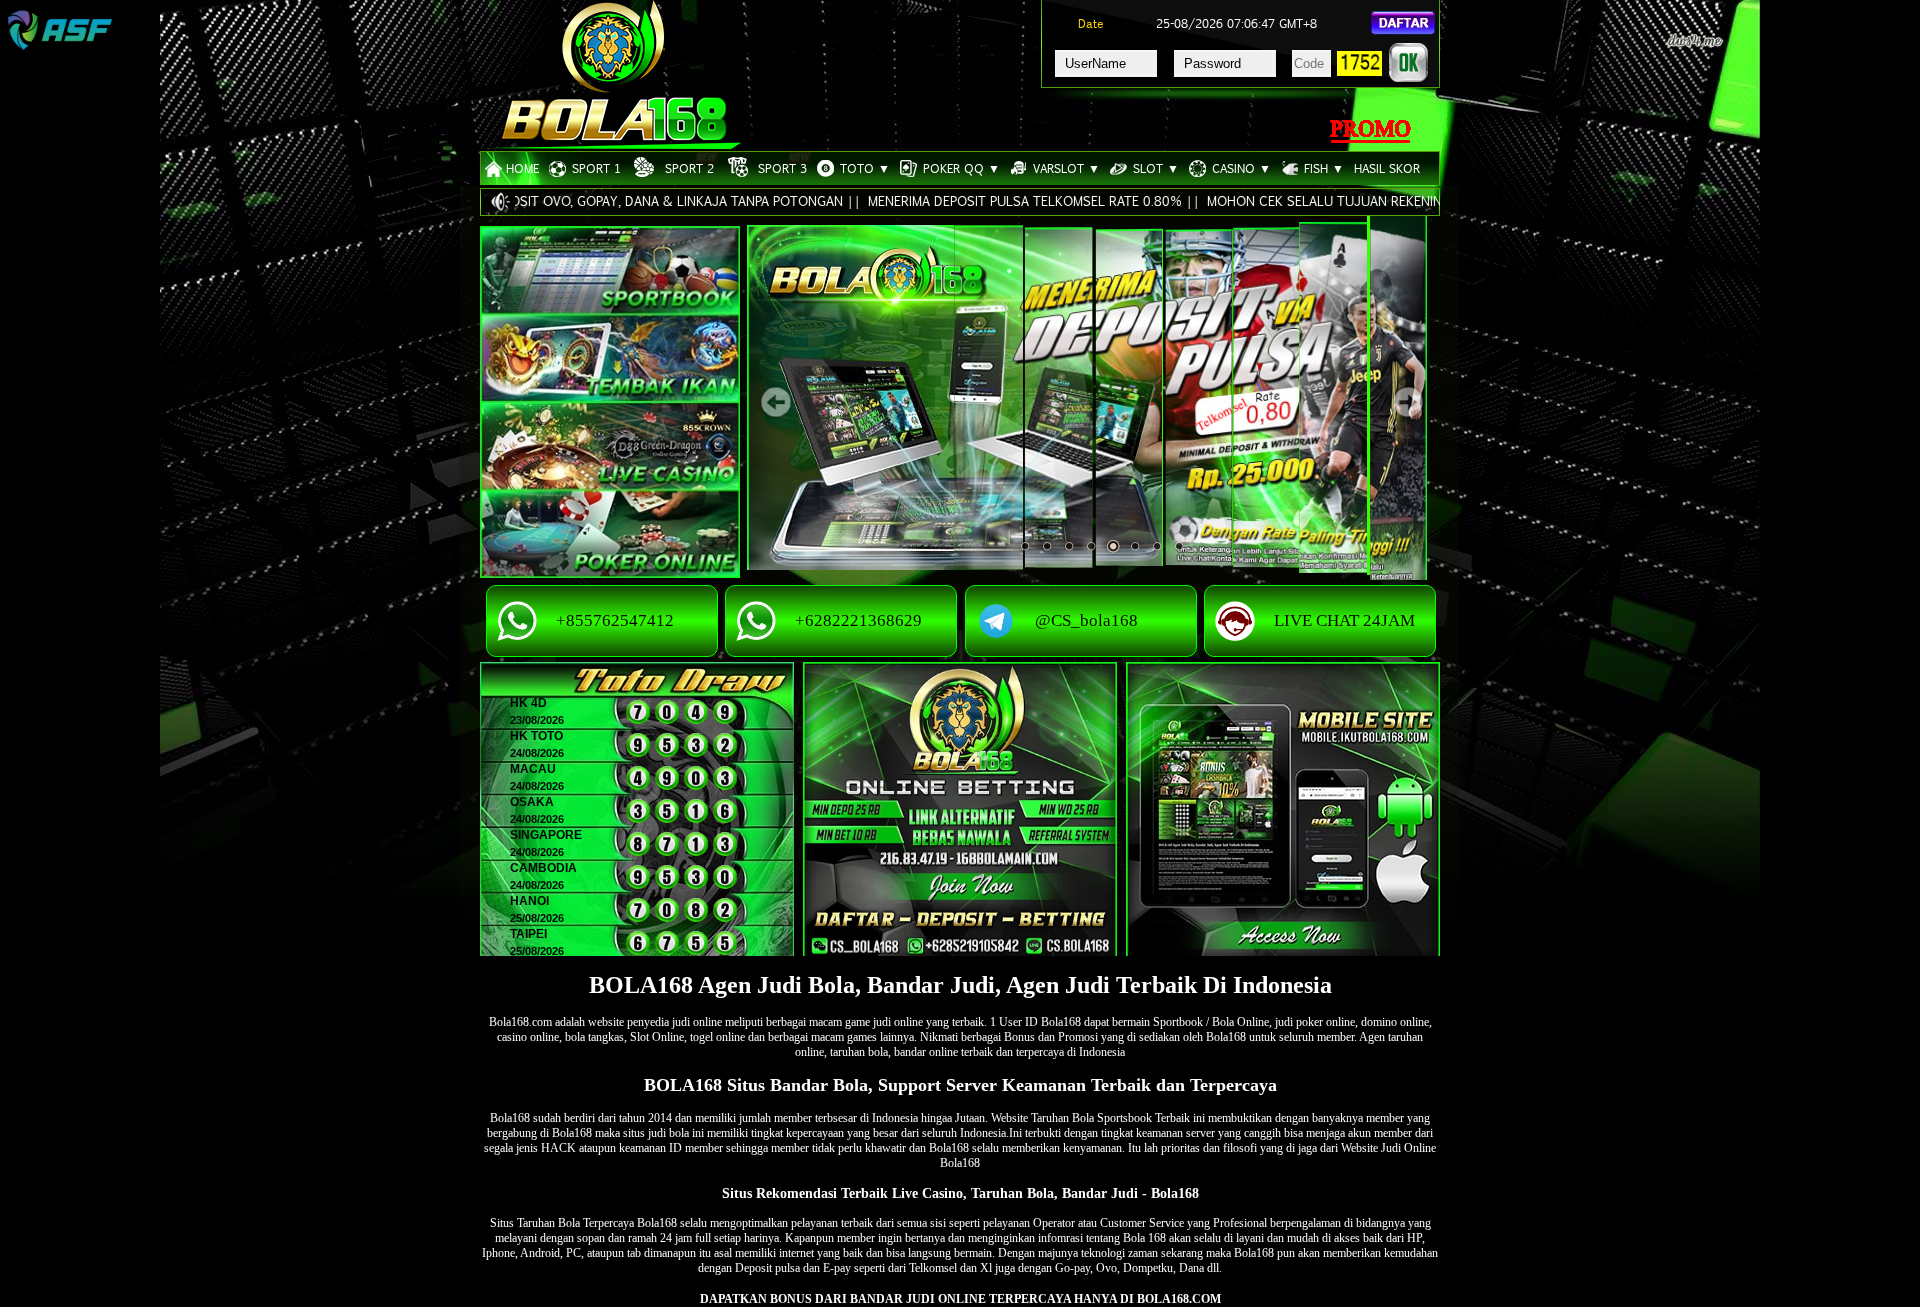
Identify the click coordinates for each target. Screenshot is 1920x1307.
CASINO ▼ (1238, 168)
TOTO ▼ (862, 168)
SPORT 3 (779, 168)
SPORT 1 (593, 168)
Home (522, 168)
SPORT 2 (686, 168)
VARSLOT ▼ (1063, 168)
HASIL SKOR (1387, 168)
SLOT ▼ (1153, 168)
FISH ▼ (1321, 168)
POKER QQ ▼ (958, 168)
